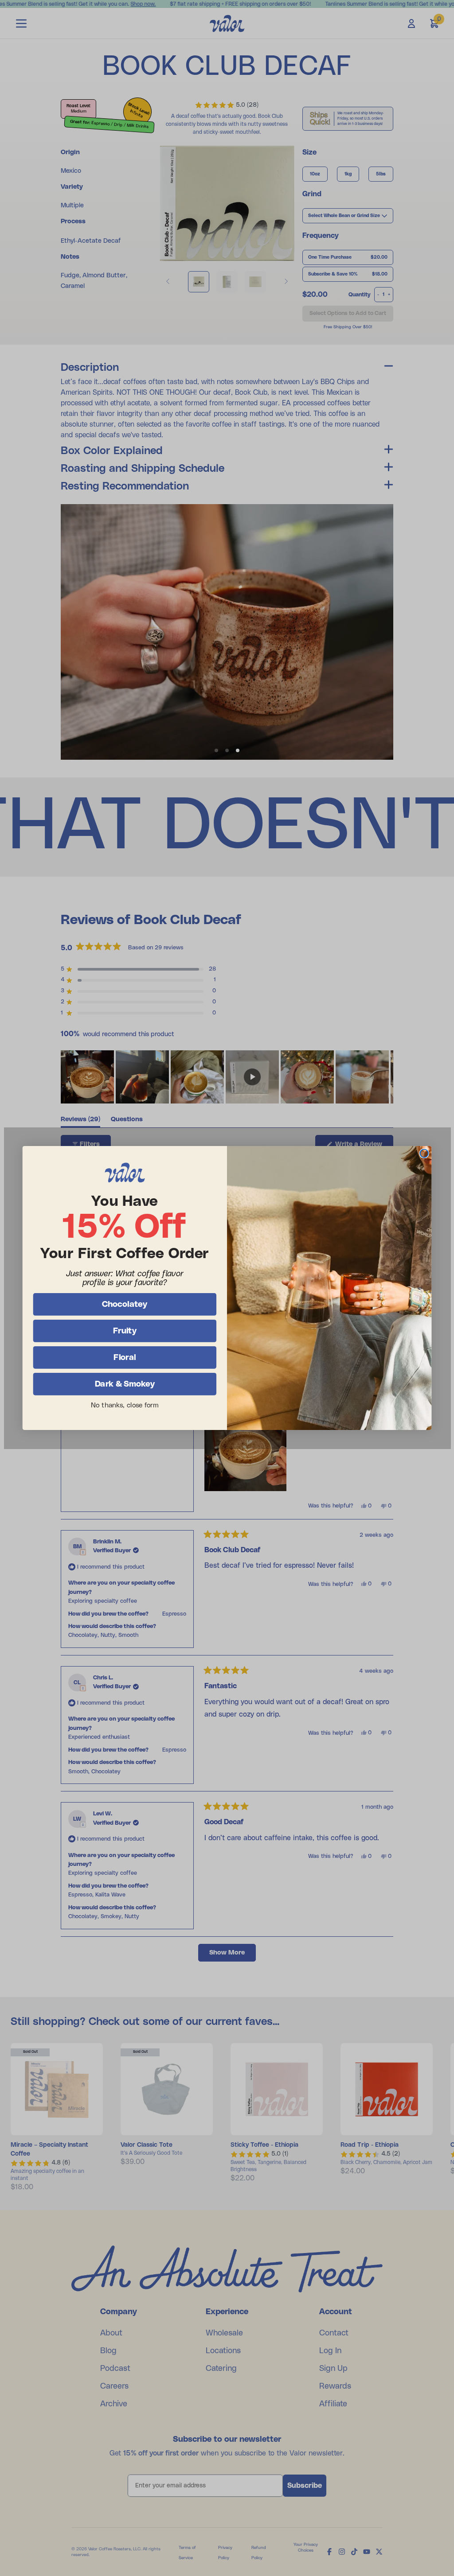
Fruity (125, 1331)
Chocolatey (125, 1304)
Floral (125, 1357)
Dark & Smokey (125, 1384)
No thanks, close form (125, 1405)
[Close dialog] (424, 1153)
